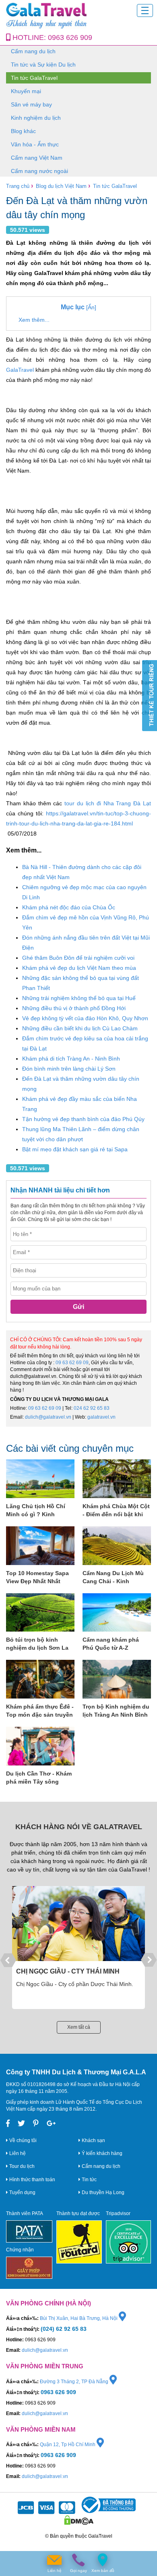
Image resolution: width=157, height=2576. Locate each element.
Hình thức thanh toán (32, 2180)
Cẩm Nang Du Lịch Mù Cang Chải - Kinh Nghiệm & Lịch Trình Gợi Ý (116, 1578)
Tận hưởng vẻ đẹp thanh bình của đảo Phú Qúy (83, 1119)
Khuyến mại (26, 91)
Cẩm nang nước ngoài (39, 171)
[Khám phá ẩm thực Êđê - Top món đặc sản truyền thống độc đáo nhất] (40, 1679)
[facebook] (8, 2124)
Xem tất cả (79, 2027)
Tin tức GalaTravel (34, 78)
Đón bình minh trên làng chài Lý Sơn (69, 1069)
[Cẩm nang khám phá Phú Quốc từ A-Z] (117, 1613)
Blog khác (23, 131)
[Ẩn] (78, 307)
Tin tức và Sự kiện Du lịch (43, 65)
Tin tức (89, 2180)
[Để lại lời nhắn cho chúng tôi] (54, 2560)
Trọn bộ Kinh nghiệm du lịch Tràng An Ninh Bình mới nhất (116, 1711)
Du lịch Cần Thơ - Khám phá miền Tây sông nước (39, 1778)
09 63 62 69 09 (72, 1363)
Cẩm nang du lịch (33, 51)
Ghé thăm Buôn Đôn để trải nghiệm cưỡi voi (78, 958)
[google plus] (51, 2124)
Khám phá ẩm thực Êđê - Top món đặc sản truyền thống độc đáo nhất (40, 1711)
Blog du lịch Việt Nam (61, 186)
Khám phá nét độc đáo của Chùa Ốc (69, 907)
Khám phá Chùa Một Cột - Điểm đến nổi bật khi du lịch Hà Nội (116, 1511)
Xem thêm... (34, 320)
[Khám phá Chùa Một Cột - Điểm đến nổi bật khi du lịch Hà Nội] (117, 1479)
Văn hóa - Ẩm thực (35, 144)
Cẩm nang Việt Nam (37, 158)
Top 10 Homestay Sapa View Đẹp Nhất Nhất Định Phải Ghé (37, 1578)
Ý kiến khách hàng (101, 2153)
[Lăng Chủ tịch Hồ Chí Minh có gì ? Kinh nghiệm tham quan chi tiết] (40, 1479)
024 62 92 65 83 (92, 1408)
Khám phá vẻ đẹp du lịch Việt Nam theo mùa (79, 968)
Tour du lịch (21, 2166)
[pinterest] (36, 2124)
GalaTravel (20, 370)
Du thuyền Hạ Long (102, 2193)
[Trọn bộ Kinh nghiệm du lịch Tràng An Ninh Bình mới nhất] (117, 1679)
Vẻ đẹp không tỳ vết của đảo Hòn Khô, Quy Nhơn (85, 1018)
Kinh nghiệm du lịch (36, 118)
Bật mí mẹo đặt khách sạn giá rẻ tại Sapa (75, 1149)
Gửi (78, 1307)
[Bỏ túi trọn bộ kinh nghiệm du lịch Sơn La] (40, 1613)
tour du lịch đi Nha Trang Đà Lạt (108, 803)
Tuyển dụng (22, 2193)
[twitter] (21, 2124)
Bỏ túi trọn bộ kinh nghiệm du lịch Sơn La (37, 1644)
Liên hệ (17, 2153)
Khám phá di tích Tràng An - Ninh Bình (71, 1059)
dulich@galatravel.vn (48, 1417)
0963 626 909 (70, 38)
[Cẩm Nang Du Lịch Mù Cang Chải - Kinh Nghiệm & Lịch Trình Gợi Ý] (117, 1546)
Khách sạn (93, 2140)
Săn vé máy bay (31, 104)
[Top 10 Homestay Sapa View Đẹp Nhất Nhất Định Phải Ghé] (40, 1546)
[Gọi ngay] (78, 2560)
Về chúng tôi (22, 2140)
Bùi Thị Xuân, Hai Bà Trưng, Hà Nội (79, 2318)
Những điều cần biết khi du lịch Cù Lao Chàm (80, 1028)
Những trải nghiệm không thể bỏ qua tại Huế (79, 998)
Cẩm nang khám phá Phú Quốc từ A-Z (111, 1644)
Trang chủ (18, 186)
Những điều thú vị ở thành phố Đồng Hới (74, 1008)
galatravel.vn (101, 1417)
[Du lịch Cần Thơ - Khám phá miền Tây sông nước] (40, 1746)
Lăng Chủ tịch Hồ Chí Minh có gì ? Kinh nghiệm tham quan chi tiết (37, 1511)
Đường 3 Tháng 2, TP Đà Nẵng (75, 2382)
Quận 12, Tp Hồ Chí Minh (68, 2445)
